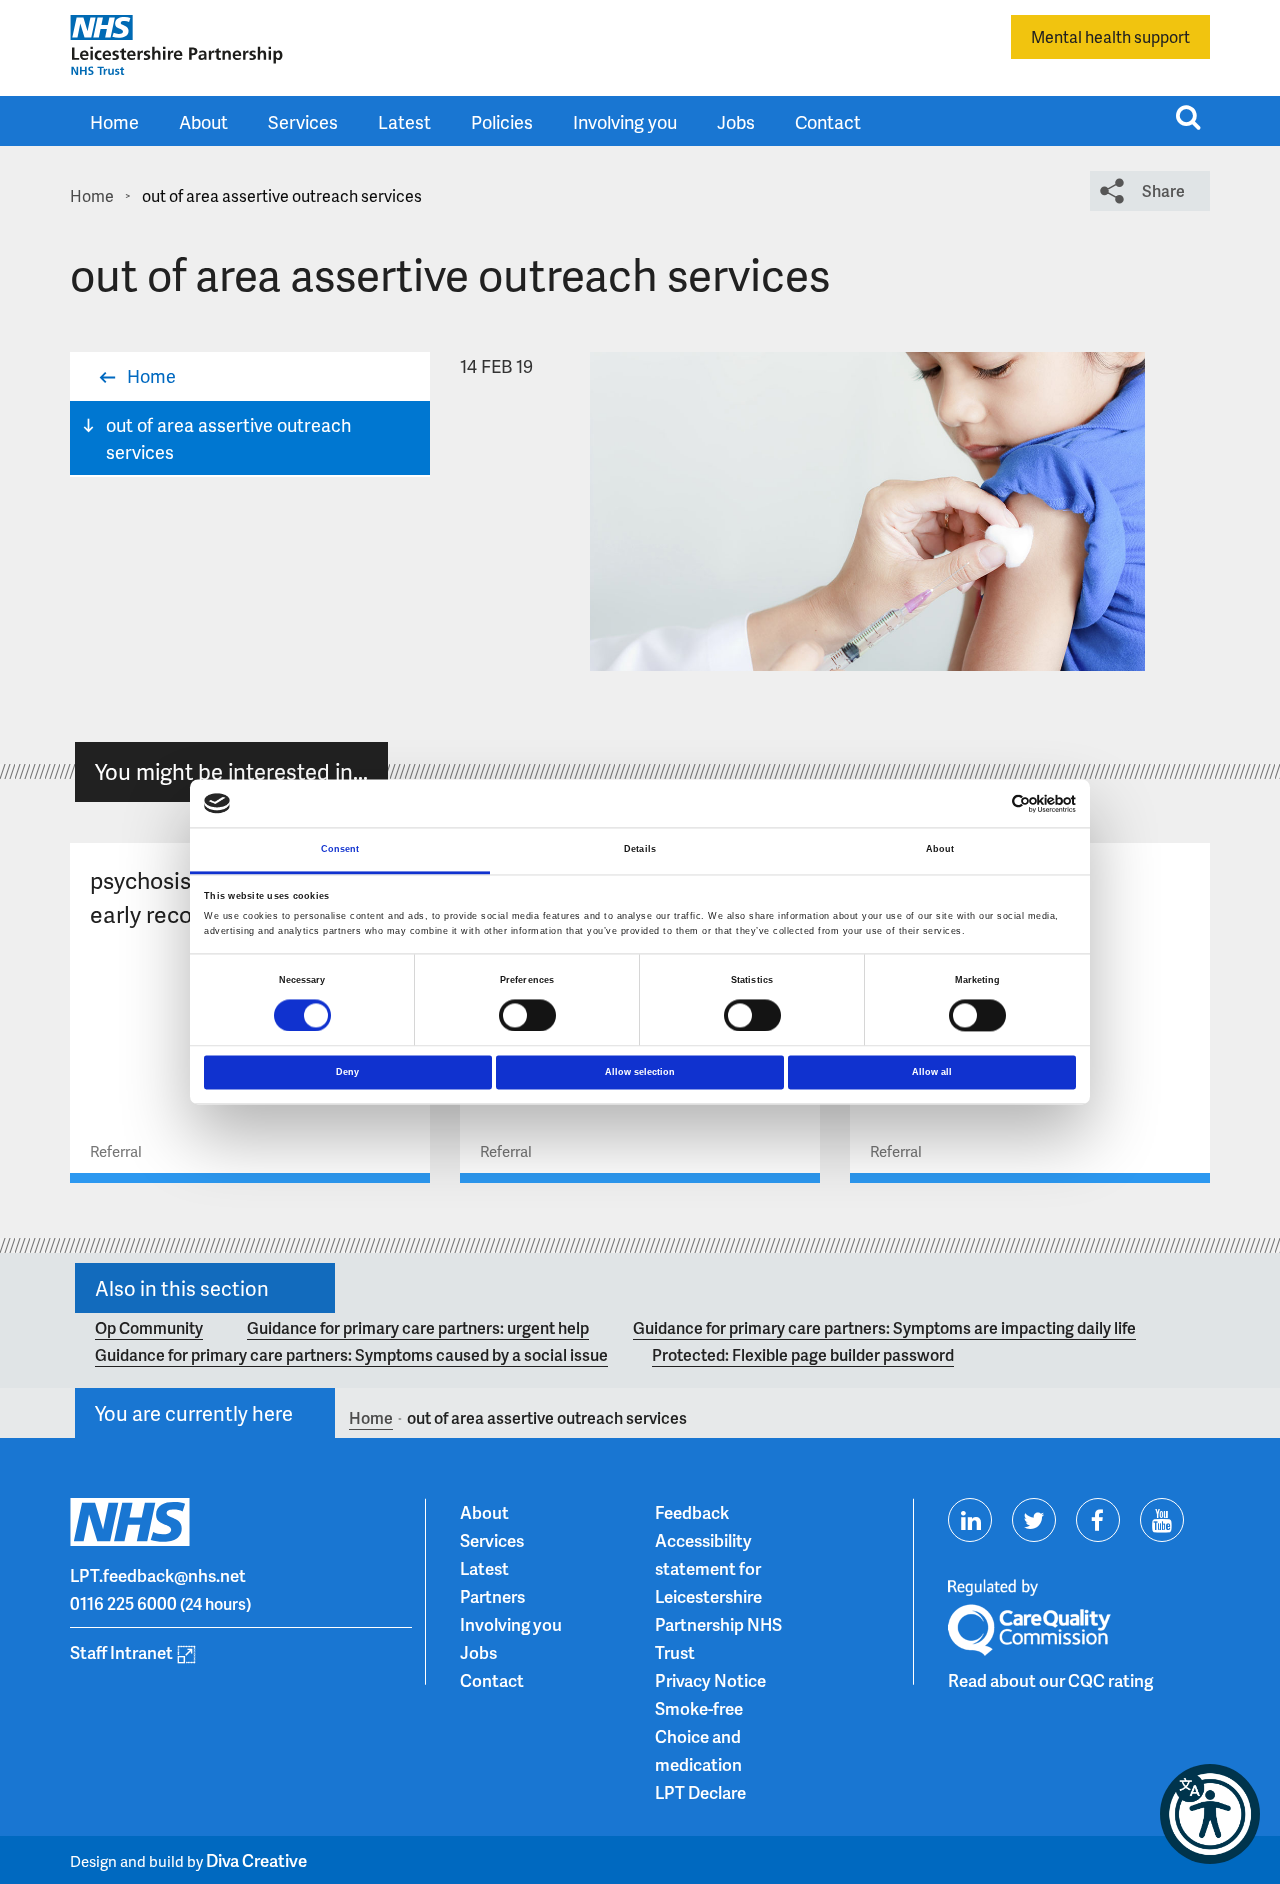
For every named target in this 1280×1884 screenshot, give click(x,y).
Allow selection (640, 1072)
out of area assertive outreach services (228, 438)
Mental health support (1110, 36)
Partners (492, 1596)
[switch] (527, 1015)
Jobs (736, 121)
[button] (1210, 1814)
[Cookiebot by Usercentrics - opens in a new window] (988, 803)
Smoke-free (699, 1708)
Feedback (692, 1512)
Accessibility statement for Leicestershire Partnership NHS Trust (718, 1596)
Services (303, 121)
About (203, 121)
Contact (828, 121)
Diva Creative (256, 1860)
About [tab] (940, 850)
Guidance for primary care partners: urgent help (418, 1327)
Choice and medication (698, 1750)
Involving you (625, 121)
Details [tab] (640, 850)
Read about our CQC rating (1050, 1680)
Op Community (149, 1327)
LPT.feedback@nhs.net (158, 1575)
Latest (404, 121)
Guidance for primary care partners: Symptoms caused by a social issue (351, 1354)
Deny (347, 1072)
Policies (502, 121)
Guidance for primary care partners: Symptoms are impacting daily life (884, 1327)
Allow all (932, 1072)
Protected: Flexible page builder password (803, 1354)
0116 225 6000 (123, 1603)
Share (1163, 190)
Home (114, 121)
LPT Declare (700, 1792)
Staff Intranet (121, 1652)
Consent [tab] (340, 850)
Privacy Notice (710, 1680)
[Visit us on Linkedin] (970, 1520)
